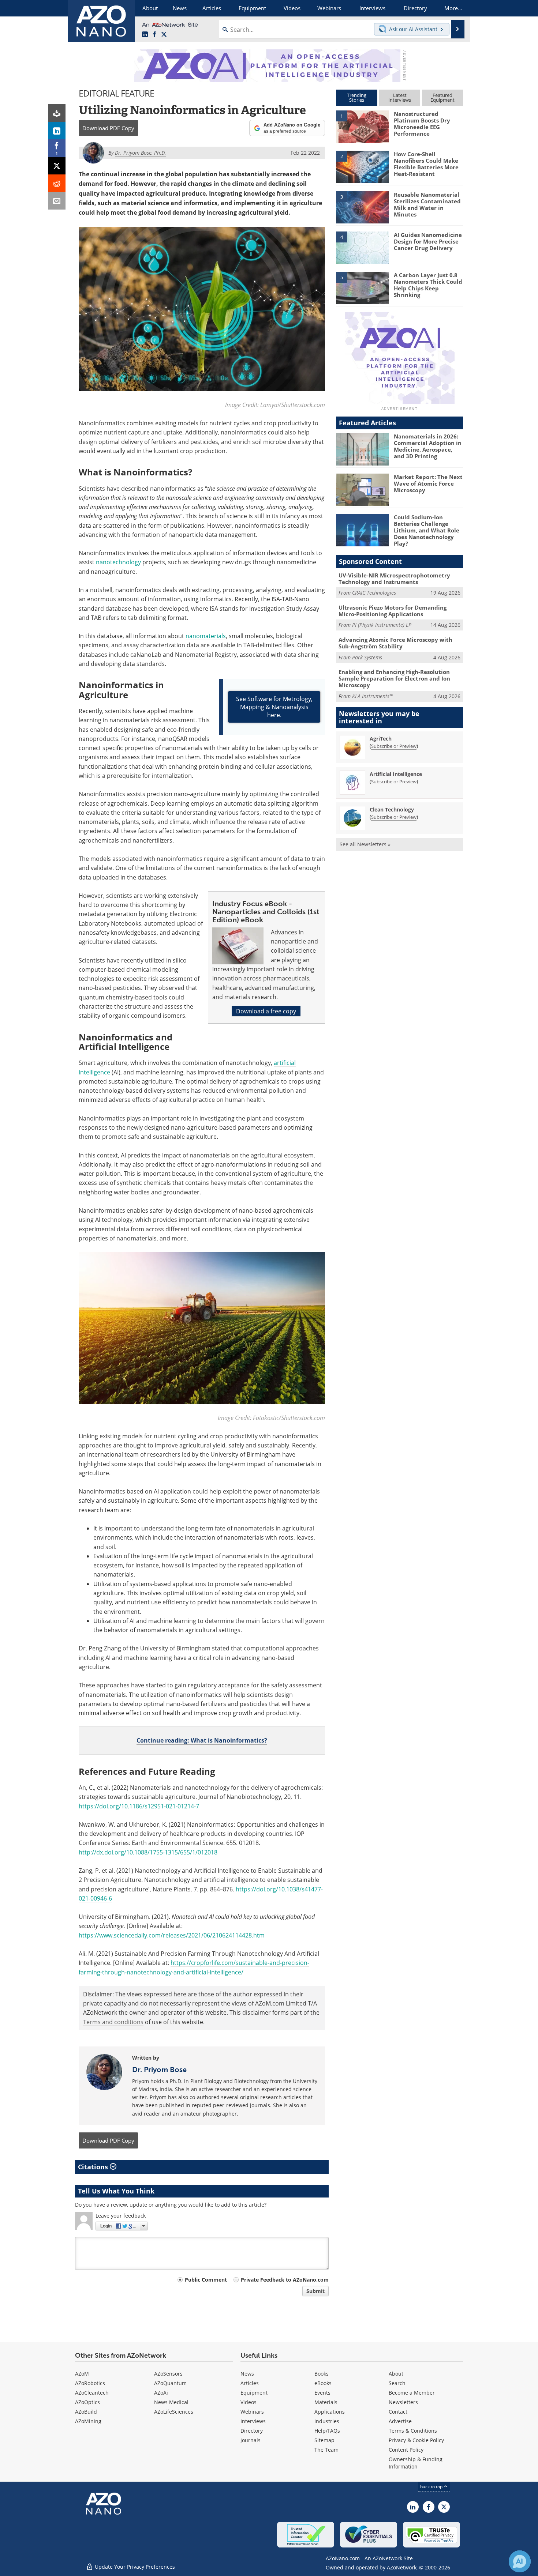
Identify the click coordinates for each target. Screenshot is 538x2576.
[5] (362, 287)
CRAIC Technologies (374, 593)
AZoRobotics (90, 2383)
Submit (315, 2291)
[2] (362, 166)
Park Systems (367, 657)
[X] (57, 166)
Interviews (253, 2421)
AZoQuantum (170, 2383)
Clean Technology (392, 809)
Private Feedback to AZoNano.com (285, 2280)
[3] (362, 207)
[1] (362, 126)
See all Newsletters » (365, 844)
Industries (327, 2421)
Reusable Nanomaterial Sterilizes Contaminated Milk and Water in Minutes (427, 204)
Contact (398, 2412)
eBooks (323, 2383)
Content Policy (406, 2450)
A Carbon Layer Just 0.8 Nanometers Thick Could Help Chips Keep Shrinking (428, 285)
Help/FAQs (327, 2431)
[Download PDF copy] (57, 113)
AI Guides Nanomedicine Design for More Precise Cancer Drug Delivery (428, 241)
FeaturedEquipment (442, 97)
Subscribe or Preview (394, 746)
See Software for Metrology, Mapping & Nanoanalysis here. (274, 707)
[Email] (57, 201)
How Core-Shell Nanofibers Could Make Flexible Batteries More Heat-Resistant (426, 164)
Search (397, 2383)
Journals (251, 2440)
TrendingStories (357, 97)
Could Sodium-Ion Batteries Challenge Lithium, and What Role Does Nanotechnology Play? (427, 530)
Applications (330, 2412)
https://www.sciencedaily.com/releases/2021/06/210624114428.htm (172, 1935)
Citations (94, 2167)
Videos (249, 2402)
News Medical (171, 2402)
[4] (362, 247)
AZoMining (88, 2421)
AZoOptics (87, 2402)
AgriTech (381, 739)
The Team (326, 2450)
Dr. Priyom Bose (159, 2070)
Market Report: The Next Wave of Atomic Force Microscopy (428, 483)
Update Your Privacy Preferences (134, 2567)
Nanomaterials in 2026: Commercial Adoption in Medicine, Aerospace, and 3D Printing (428, 446)
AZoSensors (168, 2374)
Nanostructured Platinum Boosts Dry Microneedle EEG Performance (422, 124)
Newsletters (403, 2402)
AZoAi (161, 2393)
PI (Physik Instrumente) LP (382, 625)
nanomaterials (206, 636)
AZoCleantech (92, 2393)
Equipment (254, 2393)
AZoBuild (86, 2412)
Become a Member (412, 2393)
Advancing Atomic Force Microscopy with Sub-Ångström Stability (395, 643)
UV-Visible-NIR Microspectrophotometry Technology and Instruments (394, 579)
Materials (326, 2402)
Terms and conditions (113, 2022)
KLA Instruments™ (373, 696)
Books (322, 2374)
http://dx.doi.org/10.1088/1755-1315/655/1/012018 (148, 1852)
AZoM (82, 2374)
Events (322, 2393)
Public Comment (206, 2280)
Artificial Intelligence (396, 774)
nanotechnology (118, 562)
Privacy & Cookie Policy (416, 2440)
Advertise (400, 2421)
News (247, 2374)
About (396, 2374)
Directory (252, 2431)
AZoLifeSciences (174, 2412)
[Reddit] (57, 183)
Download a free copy (266, 1011)
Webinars (252, 2412)
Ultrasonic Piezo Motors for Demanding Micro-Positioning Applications (393, 611)
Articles (250, 2383)
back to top (432, 2486)
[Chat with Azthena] (520, 2561)
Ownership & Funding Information (416, 2463)
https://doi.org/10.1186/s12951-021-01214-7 (139, 1806)
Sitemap (324, 2440)
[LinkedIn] (57, 131)
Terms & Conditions (413, 2431)
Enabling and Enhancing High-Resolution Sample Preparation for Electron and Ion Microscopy (394, 678)
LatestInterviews (400, 97)
